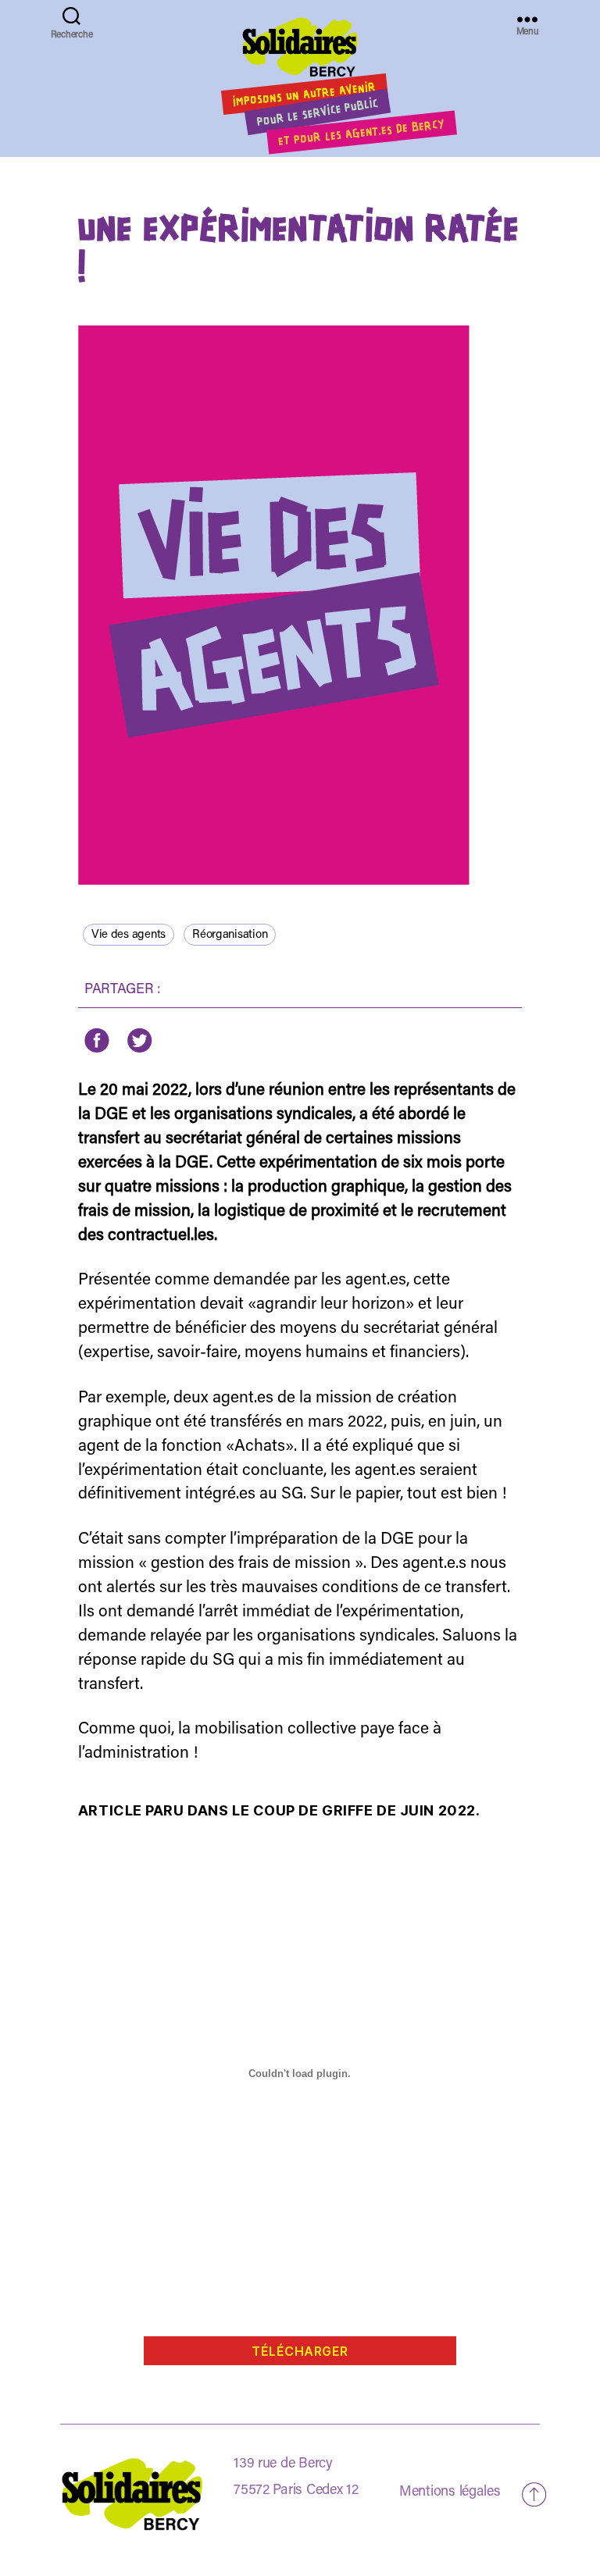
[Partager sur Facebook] (97, 1040)
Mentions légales (450, 2492)
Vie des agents (129, 935)
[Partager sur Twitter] (139, 1040)
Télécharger (300, 2351)
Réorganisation (230, 935)
